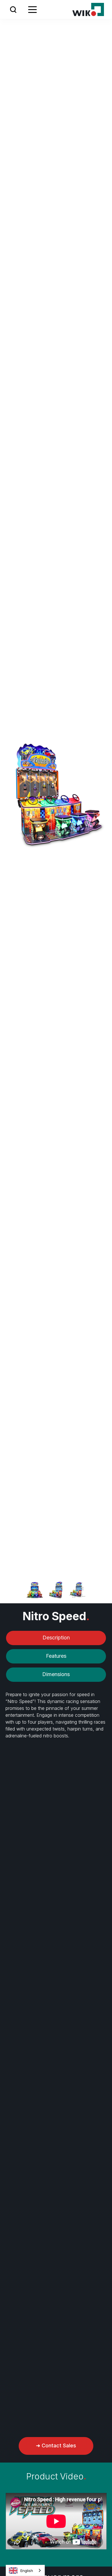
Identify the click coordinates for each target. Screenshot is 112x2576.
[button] (13, 9)
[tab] (56, 1638)
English (27, 2571)
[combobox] (25, 2570)
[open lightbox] (35, 1590)
